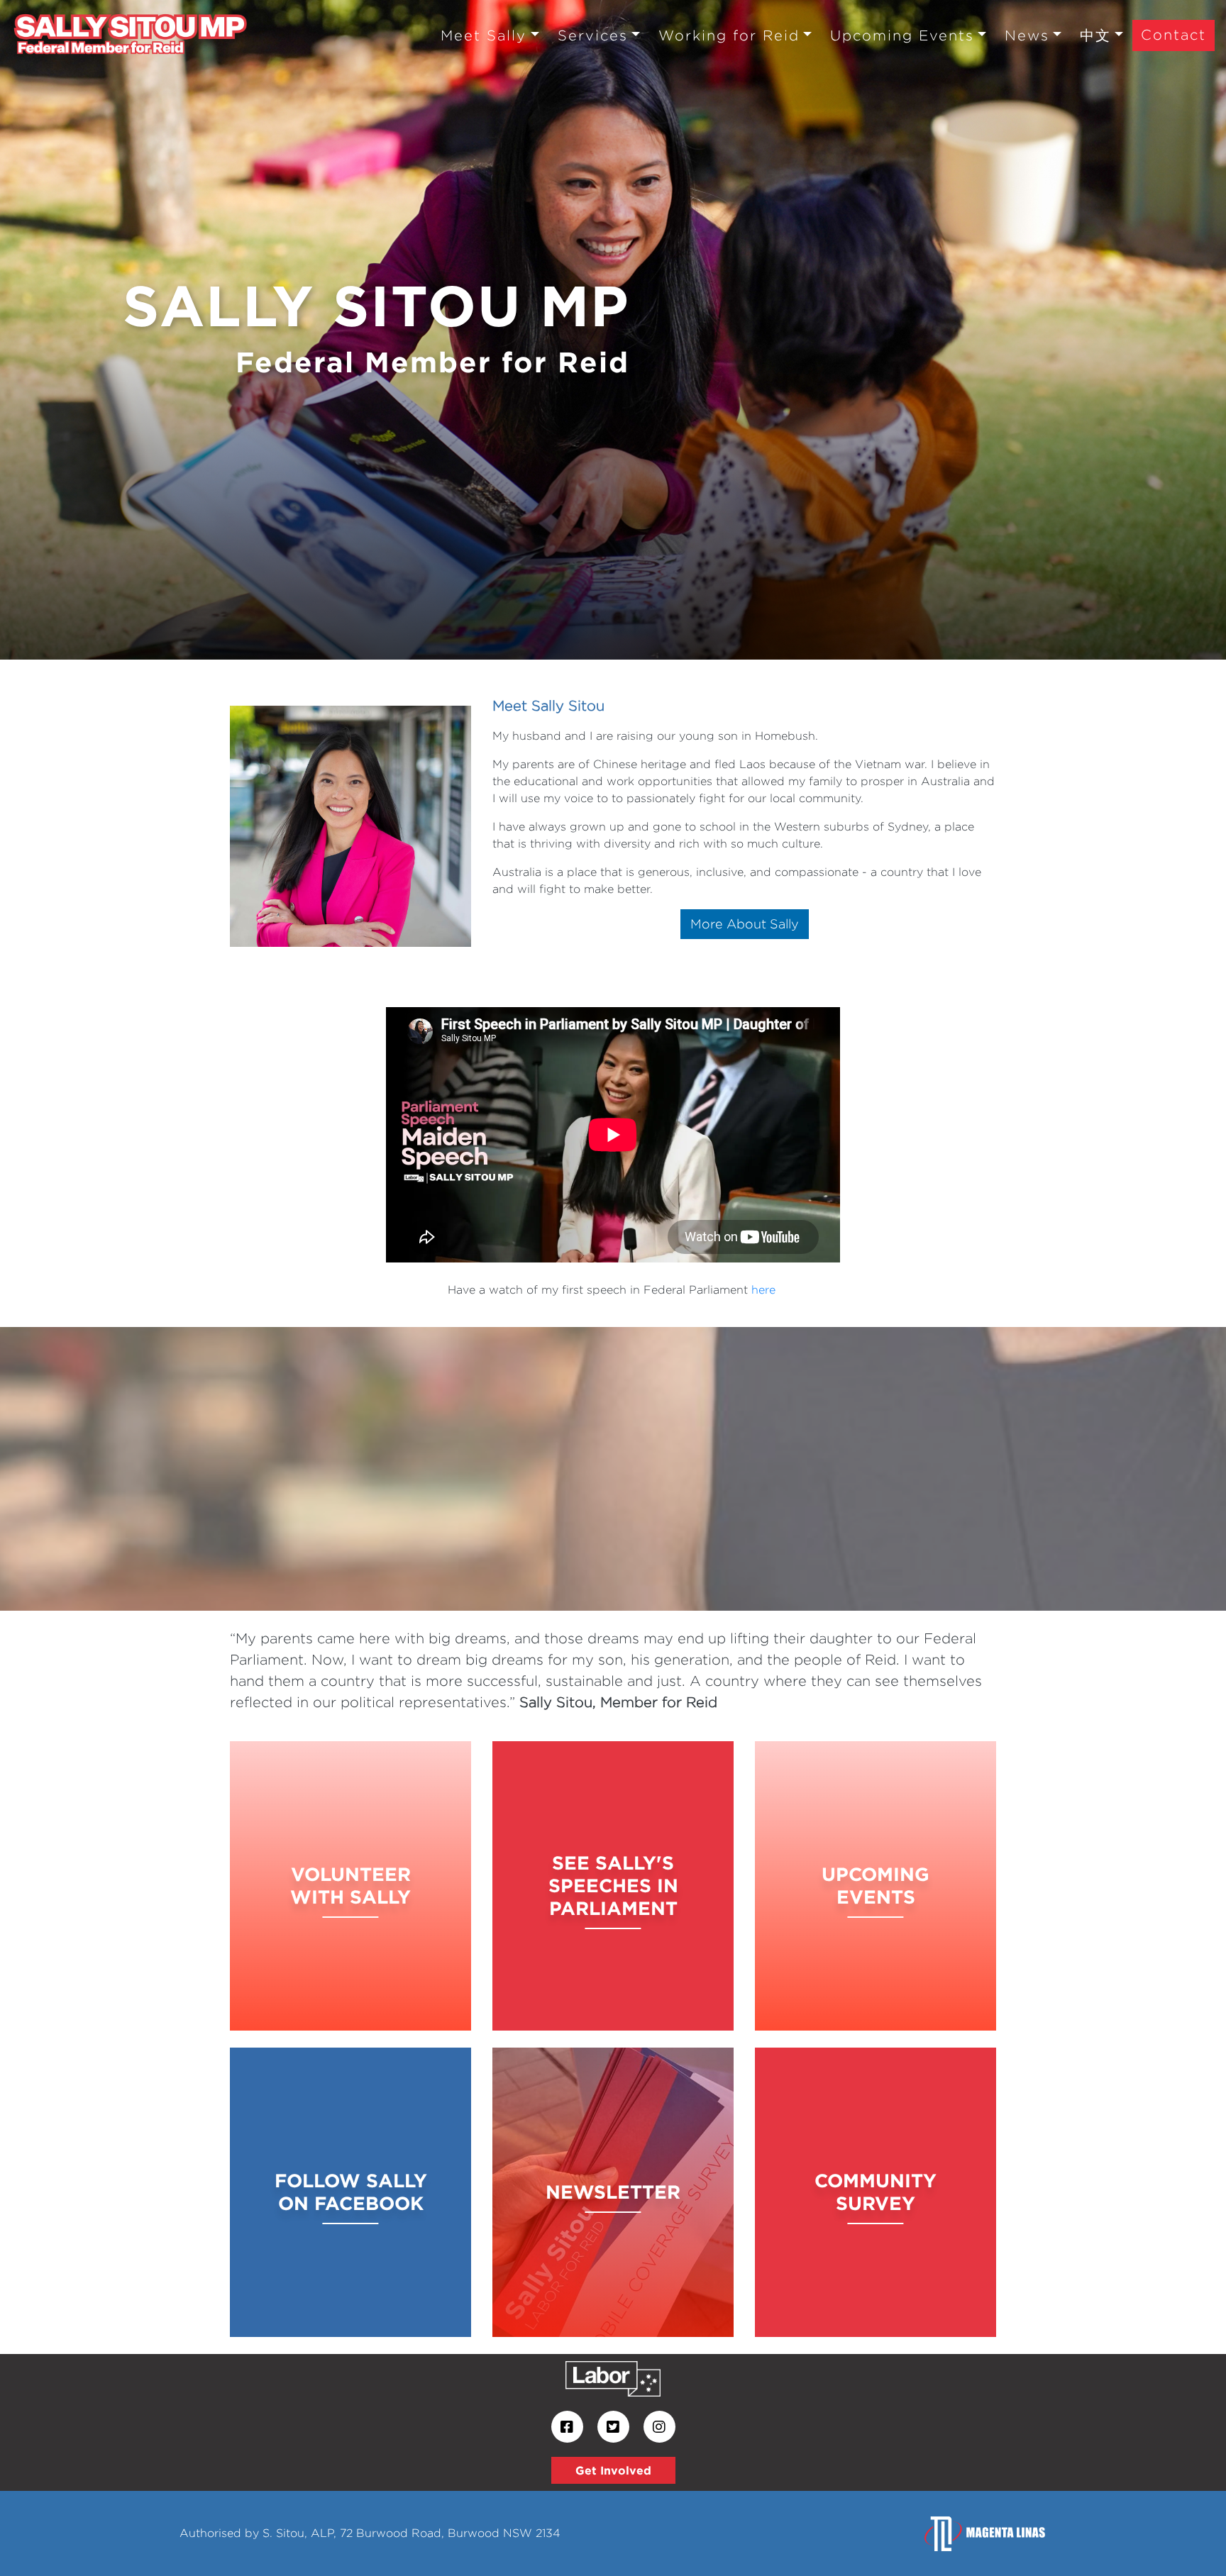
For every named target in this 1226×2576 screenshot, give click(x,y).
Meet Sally (484, 35)
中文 (1095, 35)
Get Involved (613, 2470)
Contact (1173, 34)
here (763, 1290)
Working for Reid (729, 35)
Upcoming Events (902, 35)
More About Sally (745, 924)
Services (593, 35)
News (1027, 35)
